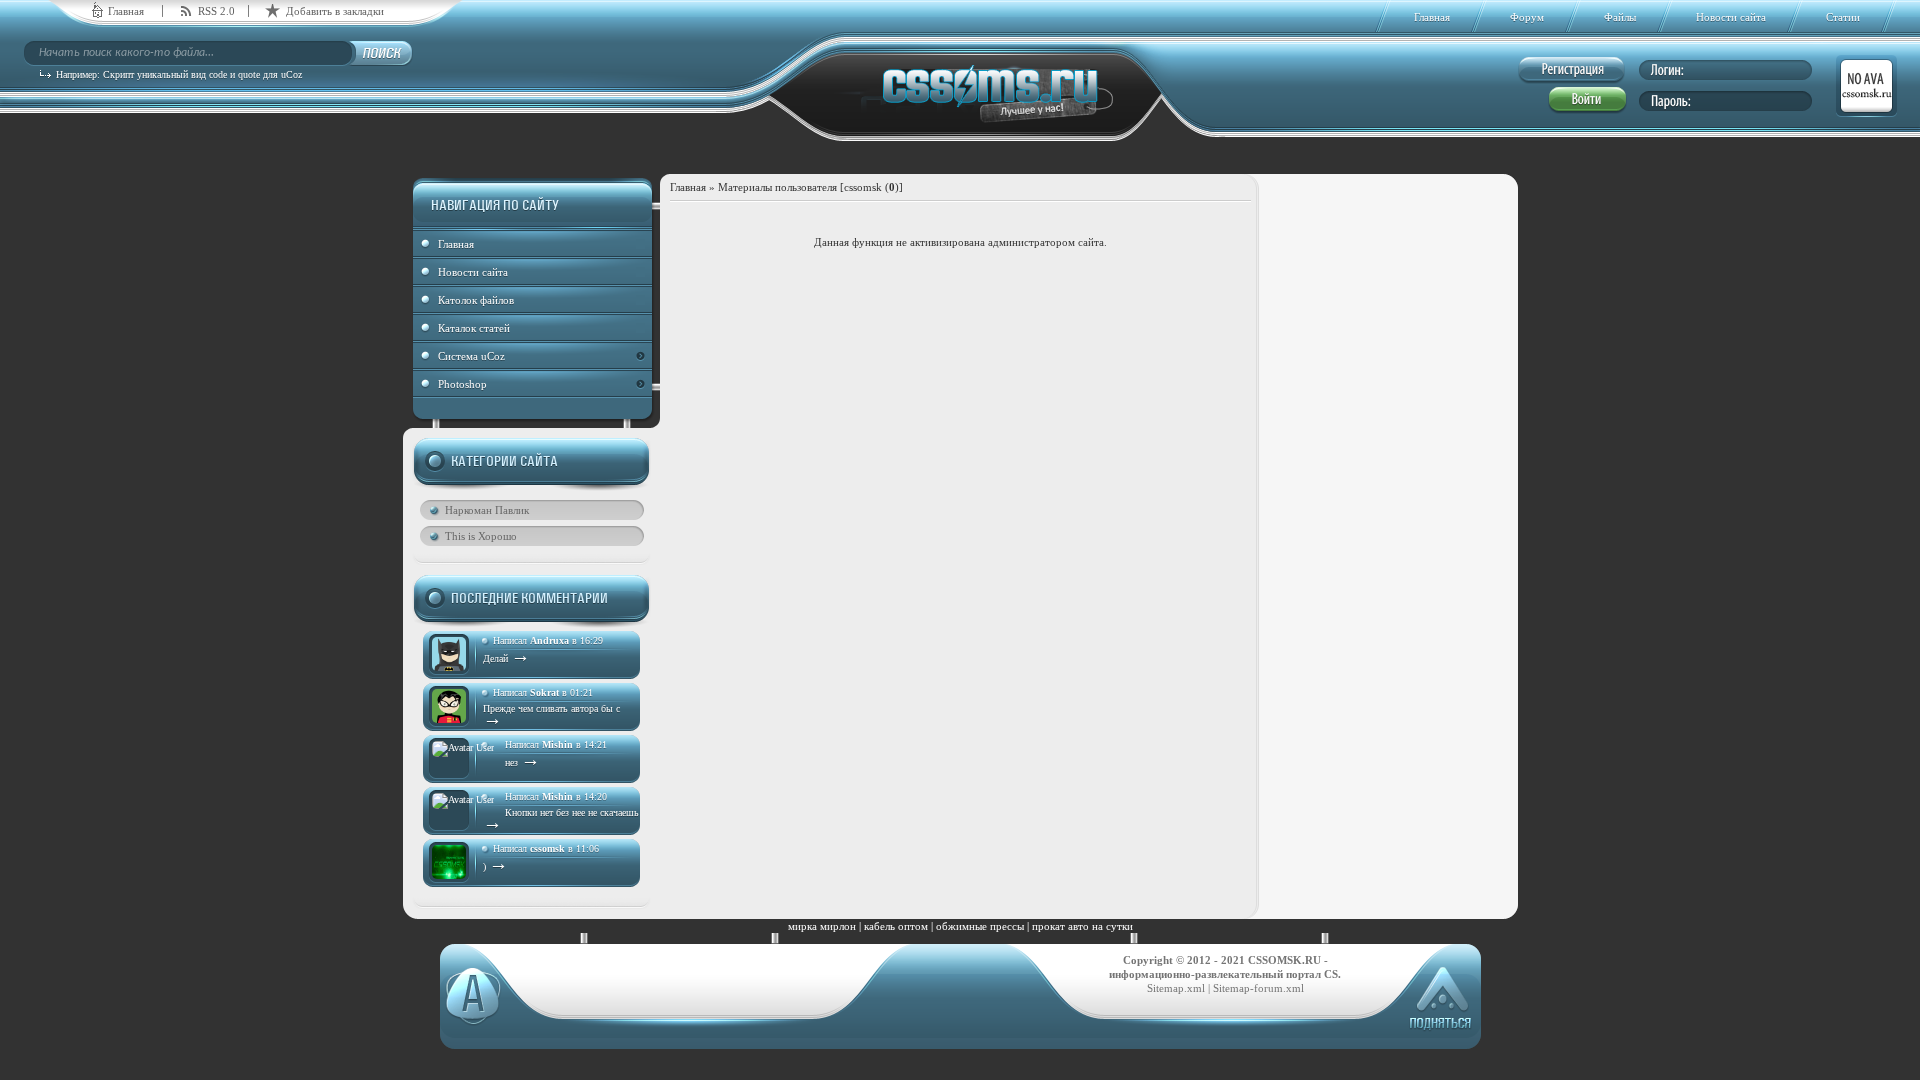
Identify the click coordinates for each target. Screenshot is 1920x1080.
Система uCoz (471, 356)
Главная (126, 11)
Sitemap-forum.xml (1258, 988)
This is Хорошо (481, 536)
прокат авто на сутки (1082, 926)
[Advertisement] (1389, 497)
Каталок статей (474, 328)
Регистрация (1571, 70)
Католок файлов (476, 300)
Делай (506, 658)
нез (522, 762)
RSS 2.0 (216, 11)
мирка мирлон (822, 926)
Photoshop (462, 384)
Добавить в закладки (335, 11)
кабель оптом (896, 926)
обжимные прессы (980, 926)
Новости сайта (473, 272)
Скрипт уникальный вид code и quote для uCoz (202, 74)
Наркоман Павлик (487, 510)
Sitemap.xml (1176, 988)
